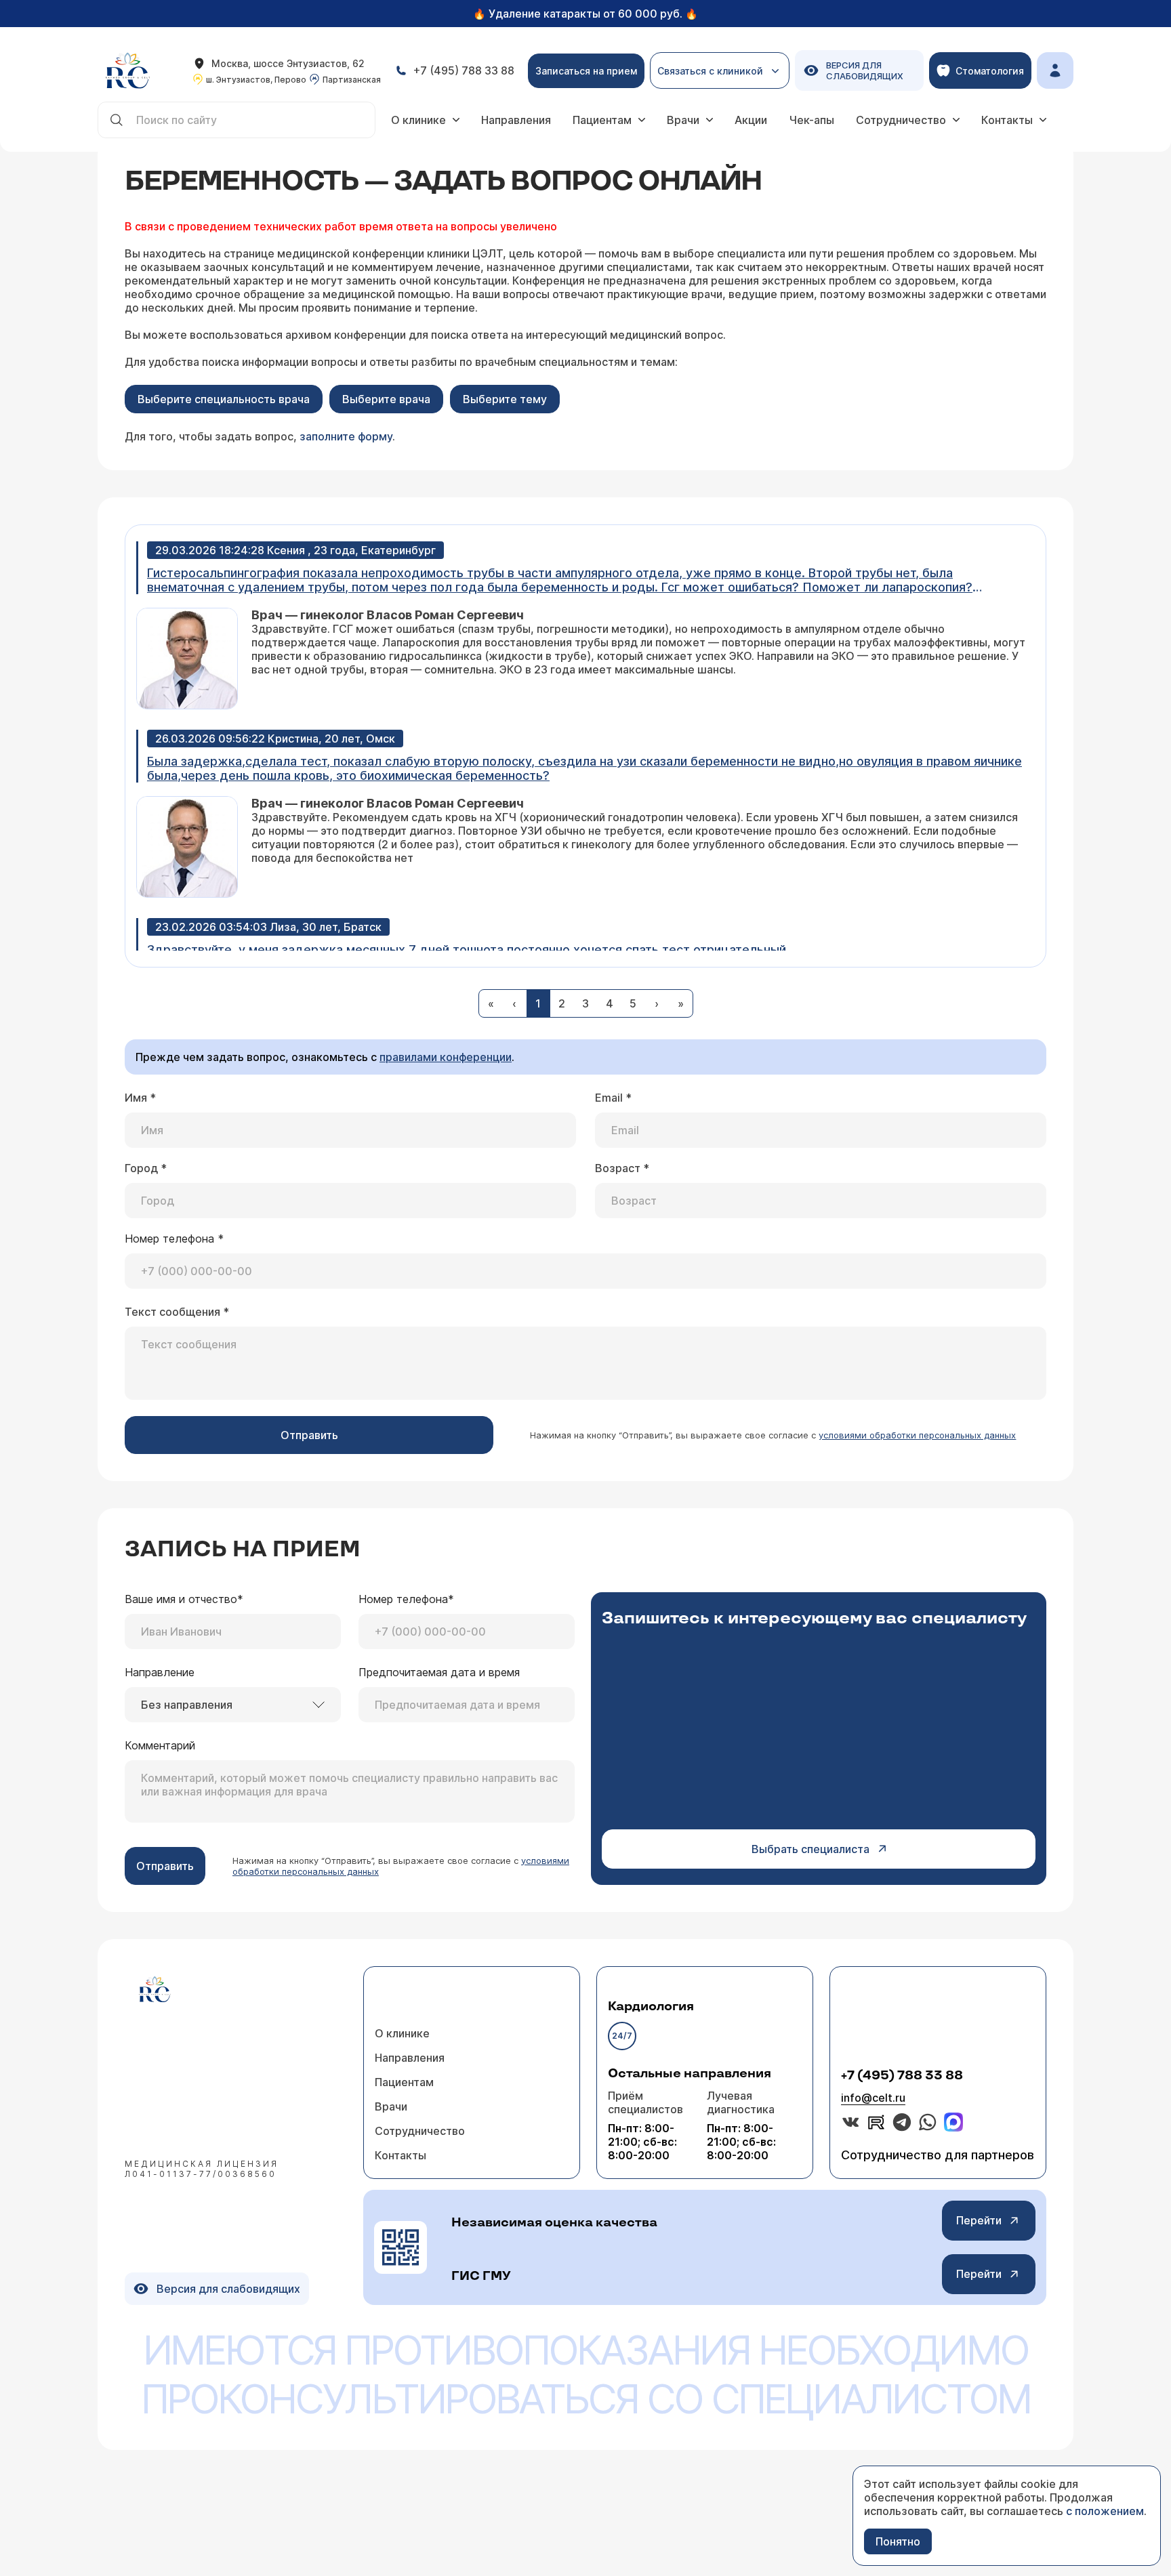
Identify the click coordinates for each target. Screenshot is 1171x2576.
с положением (1105, 2511)
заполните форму (346, 436)
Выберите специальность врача (224, 399)
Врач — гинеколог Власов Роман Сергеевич (388, 615)
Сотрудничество (901, 120)
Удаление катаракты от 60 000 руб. (585, 14)
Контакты (1007, 120)
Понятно (898, 2541)
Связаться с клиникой (710, 77)
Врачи (683, 120)
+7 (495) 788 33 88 (902, 2076)
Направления (516, 120)
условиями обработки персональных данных (917, 1435)
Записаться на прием (586, 71)
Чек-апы (812, 120)
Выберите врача (386, 399)
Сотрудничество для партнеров (938, 2155)
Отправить (309, 1435)
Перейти (979, 2220)
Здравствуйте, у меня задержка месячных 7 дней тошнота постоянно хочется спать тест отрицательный (467, 950)
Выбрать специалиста (810, 1849)
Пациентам (602, 120)
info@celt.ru (873, 2098)
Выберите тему (505, 399)
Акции (751, 120)
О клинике (418, 120)
